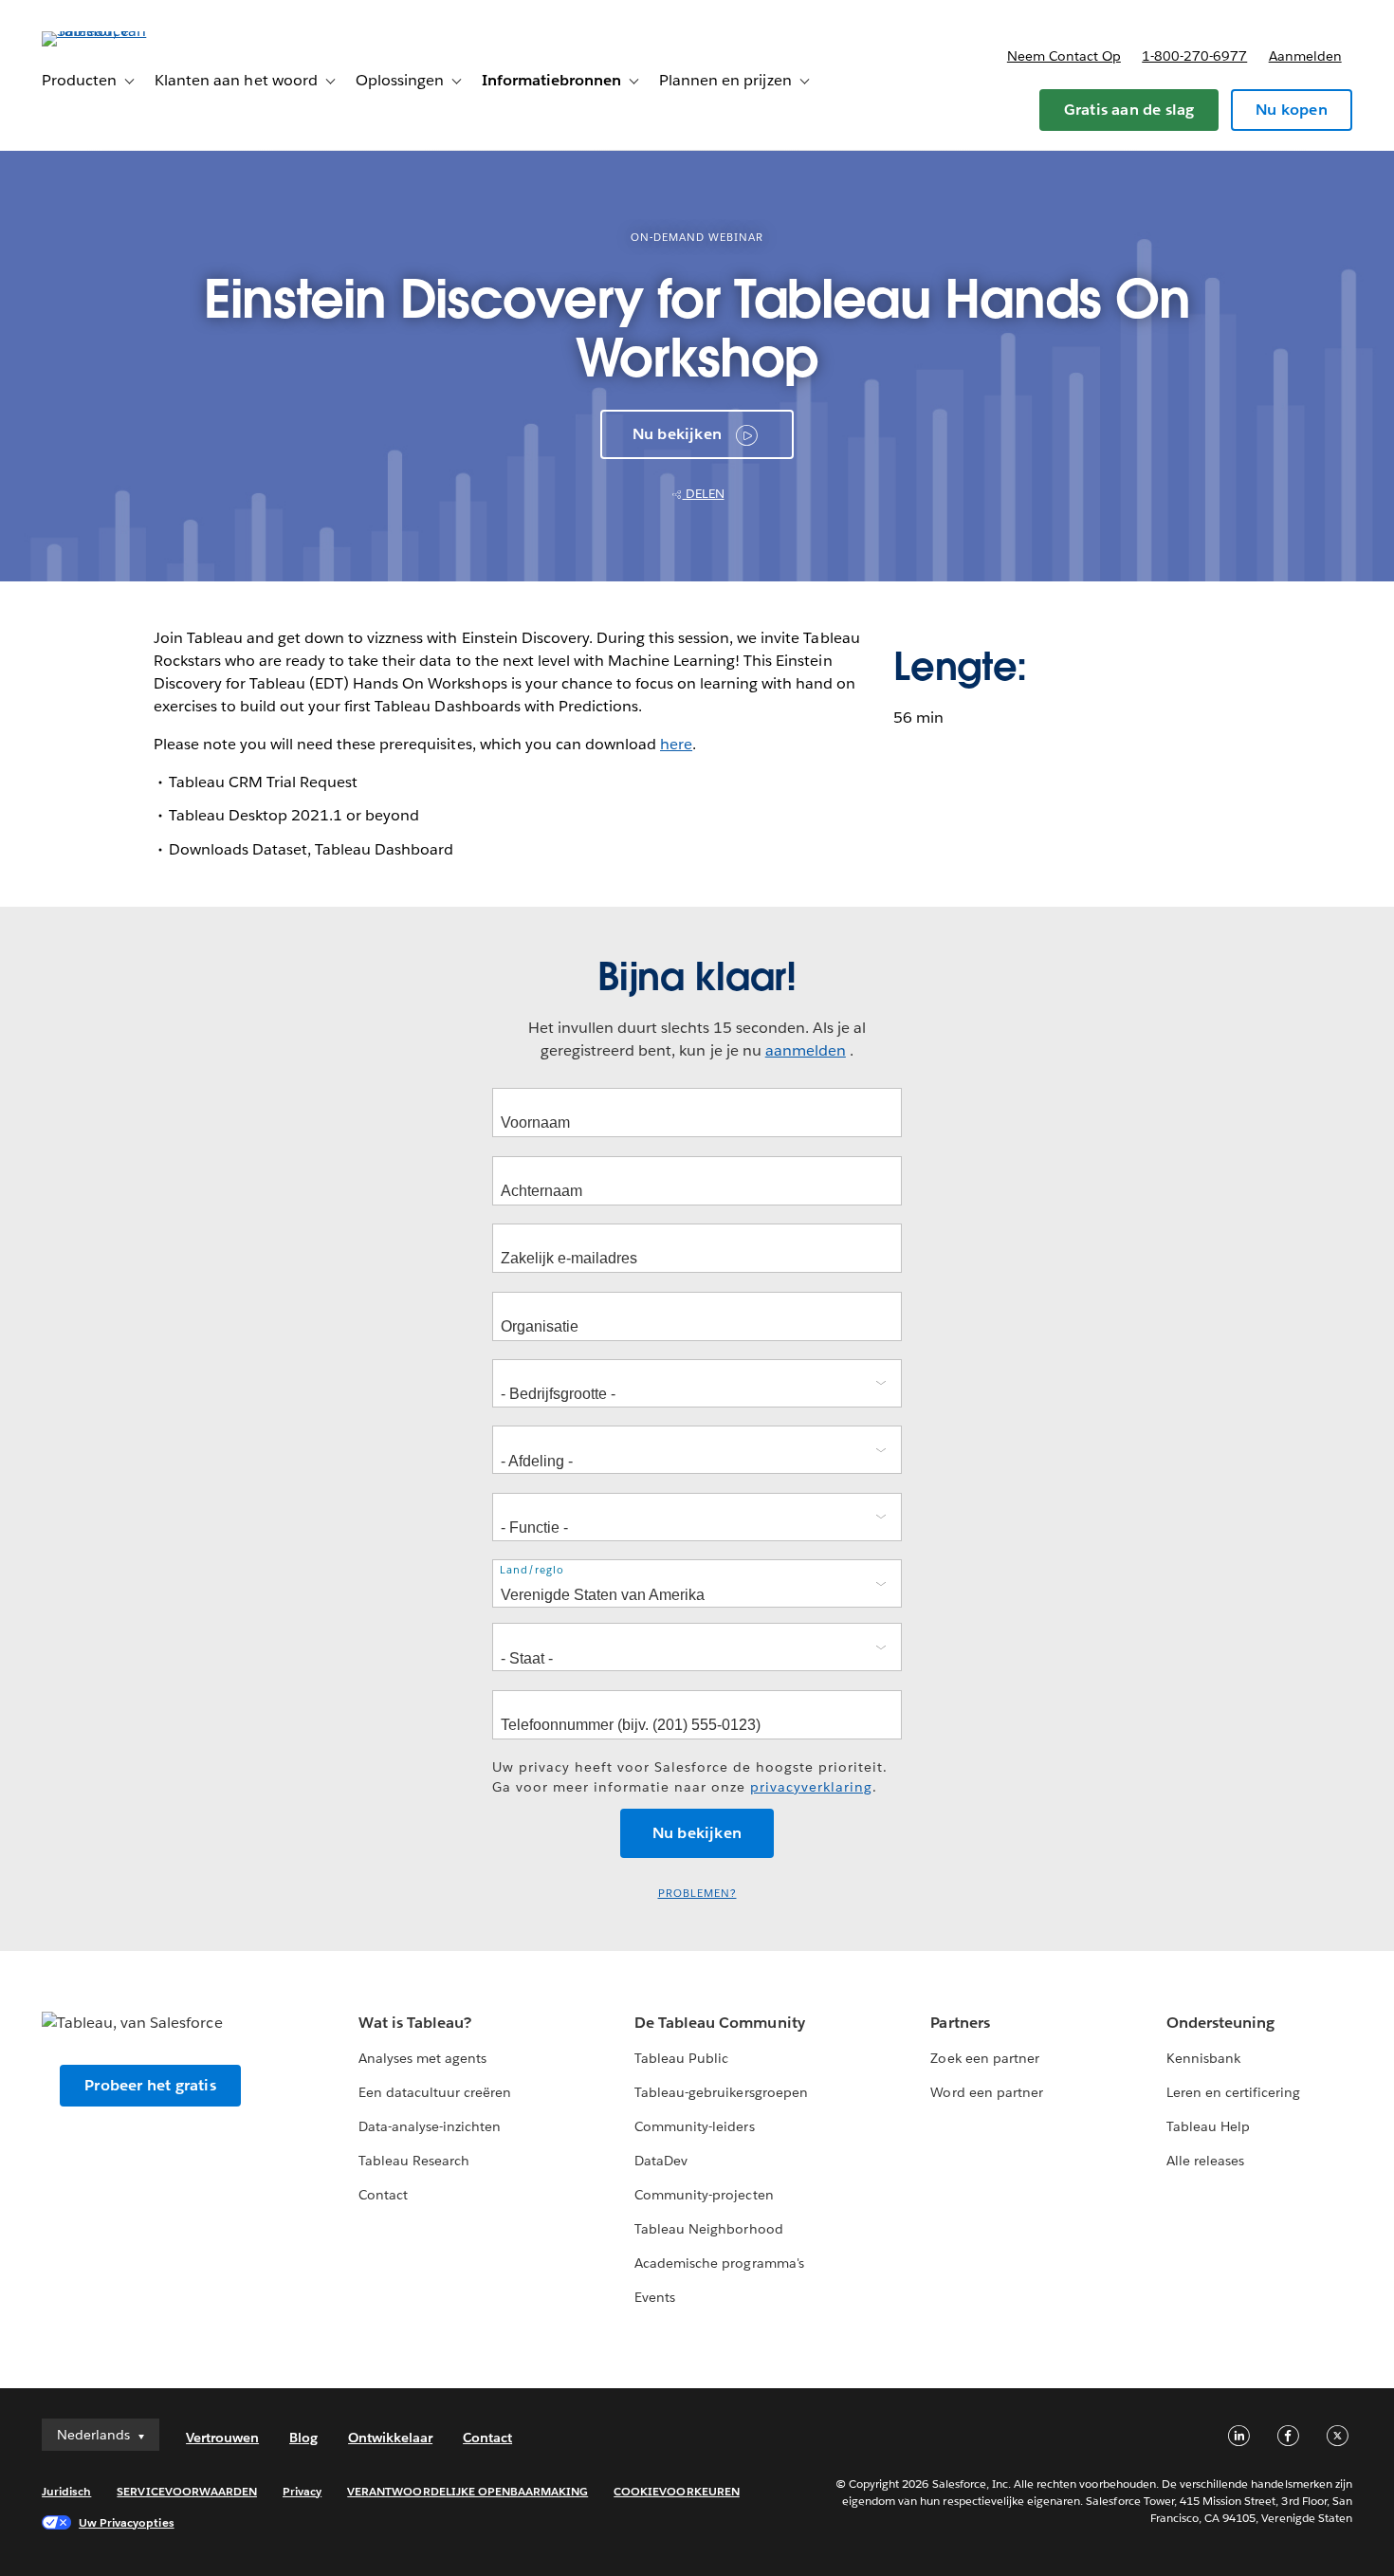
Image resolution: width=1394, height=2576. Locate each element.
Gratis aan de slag (1129, 110)
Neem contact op (1064, 56)
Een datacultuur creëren (435, 2092)
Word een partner (986, 2092)
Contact (383, 2195)
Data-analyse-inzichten (430, 2126)
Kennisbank (1203, 2058)
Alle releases (1205, 2161)
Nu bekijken (677, 434)
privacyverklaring (811, 1787)
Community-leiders (694, 2126)
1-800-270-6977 (1194, 56)
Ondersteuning (1220, 2023)
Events (655, 2297)
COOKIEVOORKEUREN (676, 2491)
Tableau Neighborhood (708, 2229)
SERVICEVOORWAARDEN (187, 2491)
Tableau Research (414, 2161)
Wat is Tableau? (415, 2023)
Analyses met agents (422, 2058)
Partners (960, 2023)
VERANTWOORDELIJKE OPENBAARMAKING (468, 2491)
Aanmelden (1305, 56)
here (676, 744)
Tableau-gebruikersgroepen (721, 2092)
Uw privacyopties (126, 2522)
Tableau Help (1208, 2126)
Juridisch (66, 2491)
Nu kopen (1292, 110)
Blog (303, 2438)
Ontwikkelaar (390, 2438)
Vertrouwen (222, 2438)
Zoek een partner (984, 2058)
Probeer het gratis (150, 2085)
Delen (704, 494)
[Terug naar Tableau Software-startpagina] (113, 31)
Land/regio (532, 1570)
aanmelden (806, 1050)
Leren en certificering (1233, 2092)
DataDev (661, 2161)
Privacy (302, 2491)
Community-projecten (704, 2195)
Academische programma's (719, 2263)
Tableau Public (681, 2058)
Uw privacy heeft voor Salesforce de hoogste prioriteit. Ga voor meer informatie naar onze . (690, 1777)
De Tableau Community (719, 2023)
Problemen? (697, 1894)
